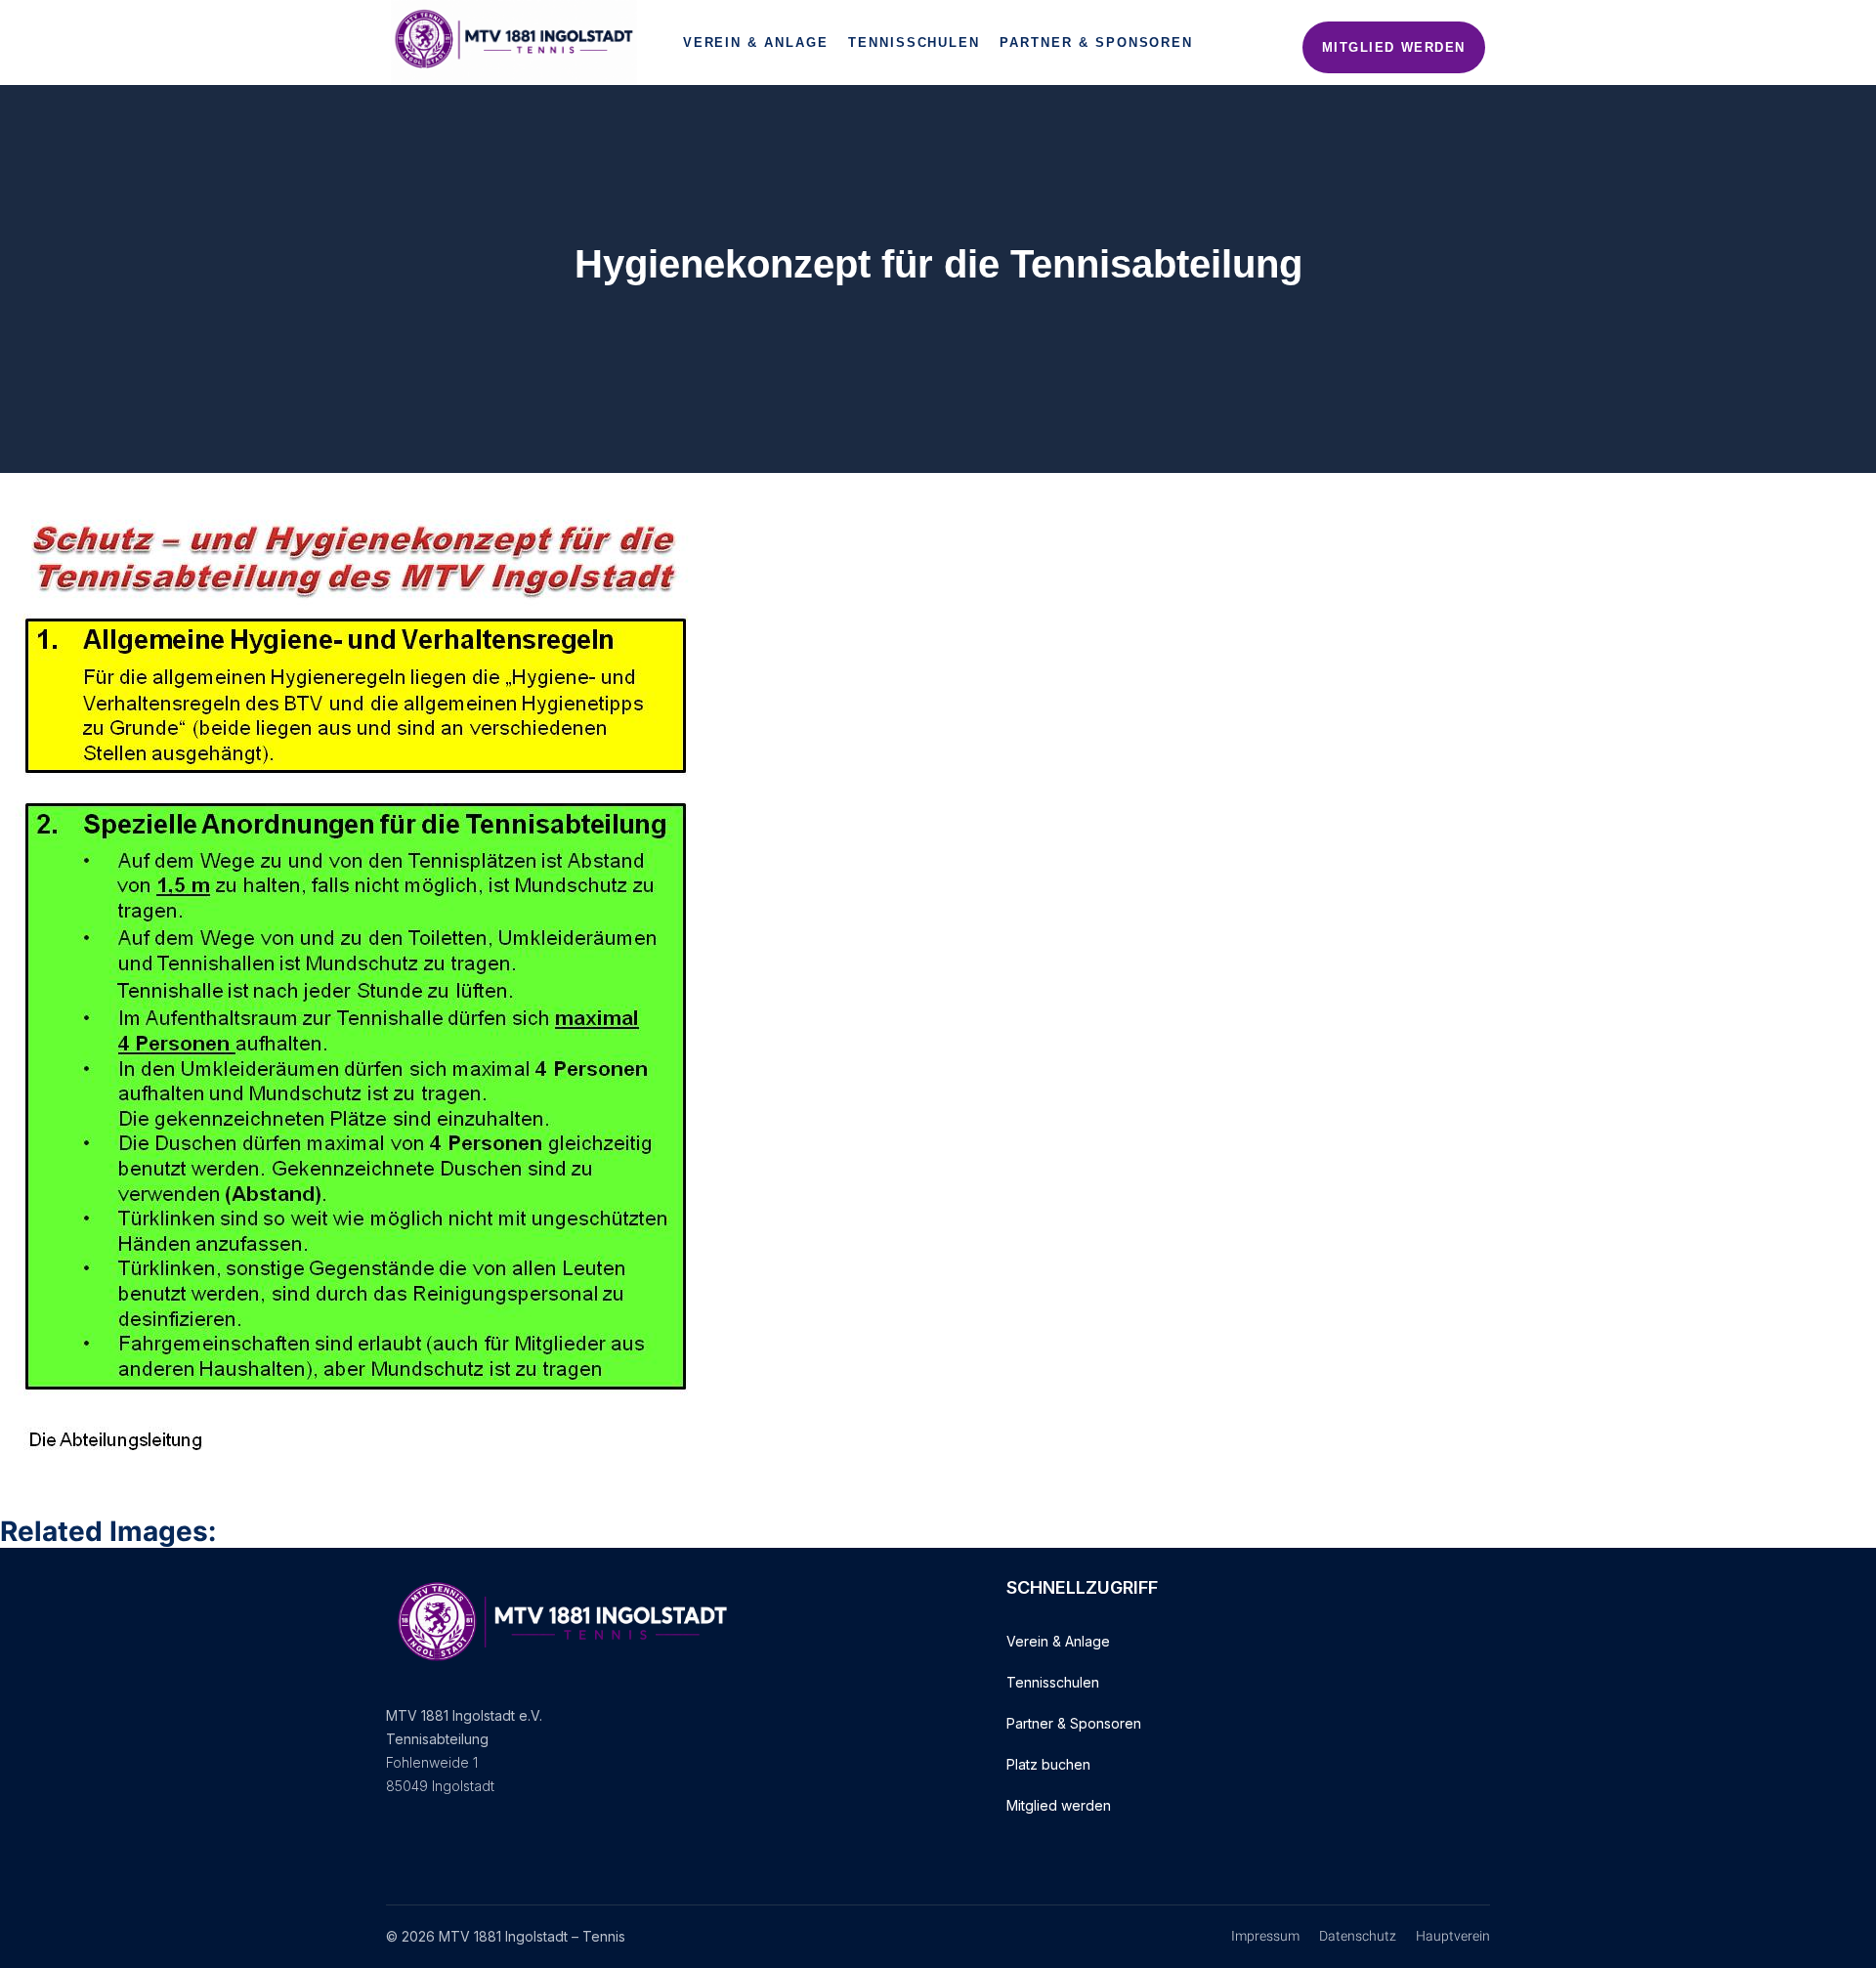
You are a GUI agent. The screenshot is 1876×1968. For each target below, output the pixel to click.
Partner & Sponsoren (1096, 43)
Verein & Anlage (756, 43)
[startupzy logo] (514, 43)
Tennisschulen (914, 43)
